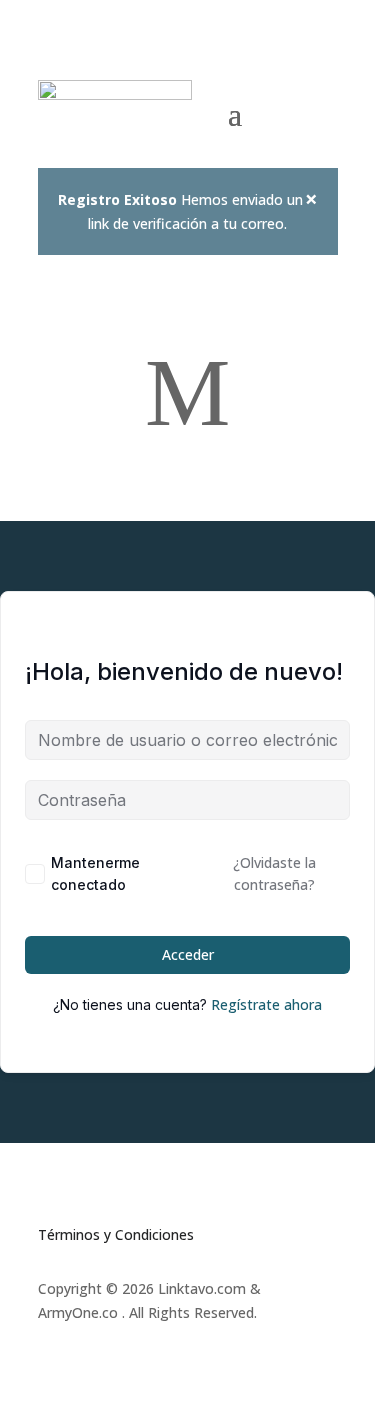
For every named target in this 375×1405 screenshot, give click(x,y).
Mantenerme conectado (95, 873)
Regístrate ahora (266, 1004)
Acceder (188, 954)
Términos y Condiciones (116, 1234)
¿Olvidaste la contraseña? (274, 873)
